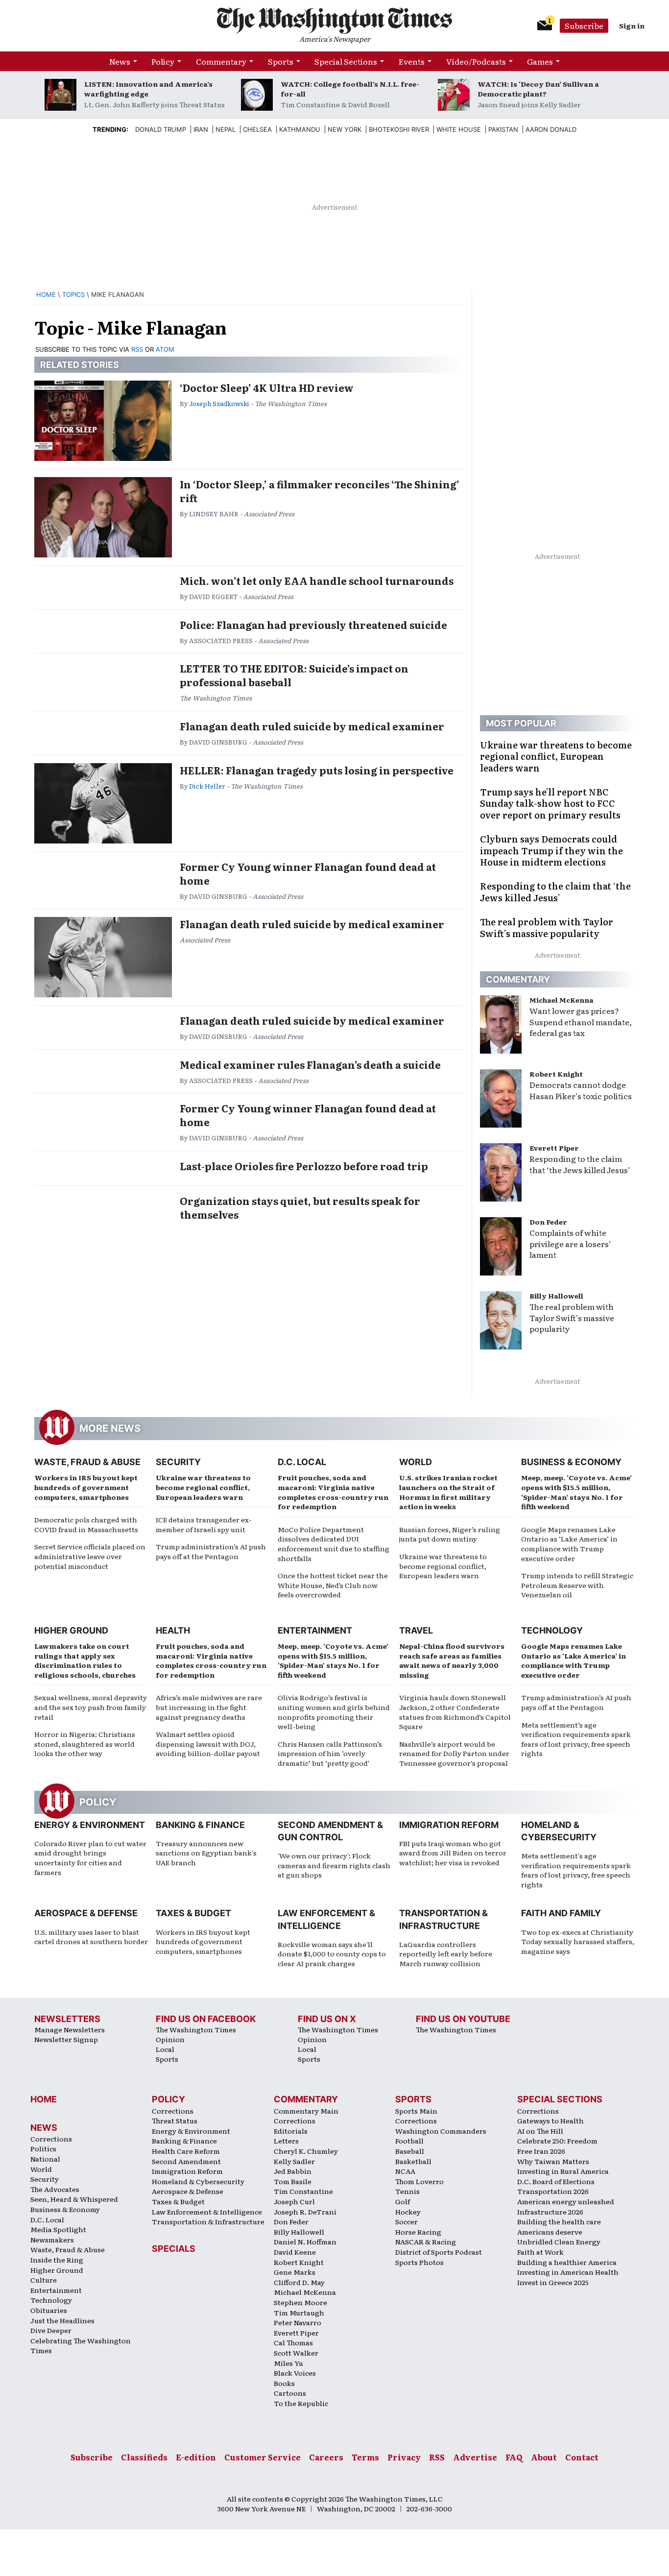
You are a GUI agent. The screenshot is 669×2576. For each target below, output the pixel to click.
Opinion (170, 2039)
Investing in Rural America (563, 2171)
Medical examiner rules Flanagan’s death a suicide (310, 1064)
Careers (326, 2457)
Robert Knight (556, 1074)
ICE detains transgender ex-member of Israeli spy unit (204, 1524)
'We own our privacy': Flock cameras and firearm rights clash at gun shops (334, 1865)
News (120, 61)
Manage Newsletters (70, 2029)
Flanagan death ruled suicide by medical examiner (312, 726)
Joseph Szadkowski (219, 403)
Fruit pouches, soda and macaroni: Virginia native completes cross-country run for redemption (333, 1492)
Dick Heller (207, 786)
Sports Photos (419, 2262)
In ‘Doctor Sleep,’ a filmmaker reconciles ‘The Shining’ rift (320, 491)
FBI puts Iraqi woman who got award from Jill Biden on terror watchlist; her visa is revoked (453, 1853)
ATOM (165, 349)
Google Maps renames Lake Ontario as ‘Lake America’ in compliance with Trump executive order (569, 1544)
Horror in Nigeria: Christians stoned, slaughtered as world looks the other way (85, 1744)
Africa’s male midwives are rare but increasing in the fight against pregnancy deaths (209, 1707)
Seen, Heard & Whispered (74, 2199)
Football (409, 2141)
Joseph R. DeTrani (305, 2212)
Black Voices (295, 2373)
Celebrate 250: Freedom (557, 2141)
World (416, 1462)
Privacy (404, 2457)
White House (459, 129)
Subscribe (584, 25)
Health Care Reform (186, 2151)
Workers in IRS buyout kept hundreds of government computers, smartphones (86, 1487)
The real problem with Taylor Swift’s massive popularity (572, 1318)
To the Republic (301, 2403)
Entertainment (315, 1630)
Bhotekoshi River (399, 129)
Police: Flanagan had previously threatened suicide (313, 625)
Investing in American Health (568, 2272)
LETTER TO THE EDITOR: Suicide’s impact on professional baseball (294, 675)
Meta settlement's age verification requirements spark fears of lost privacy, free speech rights (576, 1870)
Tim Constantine (303, 2191)
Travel (416, 1630)
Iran (201, 129)
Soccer (406, 2221)
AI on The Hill (540, 2131)
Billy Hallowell (556, 1296)
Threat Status (175, 2120)
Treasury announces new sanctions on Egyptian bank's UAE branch (206, 1853)
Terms (365, 2457)
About (544, 2457)
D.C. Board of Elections (556, 2181)
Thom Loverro (419, 2181)
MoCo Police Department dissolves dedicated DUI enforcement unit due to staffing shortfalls (334, 1544)
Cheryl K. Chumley (306, 2151)
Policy (163, 61)
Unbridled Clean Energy (559, 2241)
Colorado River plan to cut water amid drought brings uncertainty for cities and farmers (90, 1858)
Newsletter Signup (66, 2039)
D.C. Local (302, 1462)
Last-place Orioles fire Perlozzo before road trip (304, 1166)
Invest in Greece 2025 (553, 2282)
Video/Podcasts (476, 61)
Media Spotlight (58, 2229)
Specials (174, 2249)
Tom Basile (293, 2181)
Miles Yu (288, 2363)
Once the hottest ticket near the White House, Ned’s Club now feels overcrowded (333, 1585)
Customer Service (263, 2457)
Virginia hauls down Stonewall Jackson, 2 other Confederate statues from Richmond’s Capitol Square (455, 1712)
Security (178, 1462)
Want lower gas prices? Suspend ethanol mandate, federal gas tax (581, 1022)
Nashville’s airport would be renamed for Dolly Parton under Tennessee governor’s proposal (454, 1753)
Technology (552, 1630)
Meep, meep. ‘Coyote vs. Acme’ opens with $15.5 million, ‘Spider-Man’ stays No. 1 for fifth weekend (576, 1492)
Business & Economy (571, 1462)
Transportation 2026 (553, 2191)
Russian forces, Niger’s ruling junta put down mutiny (450, 1534)
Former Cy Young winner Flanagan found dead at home (308, 873)
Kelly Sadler (294, 2161)
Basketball (413, 2161)
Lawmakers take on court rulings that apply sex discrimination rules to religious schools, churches (85, 1660)
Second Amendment (186, 2161)
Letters (286, 2141)
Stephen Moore (300, 2302)
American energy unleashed (566, 2201)
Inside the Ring (57, 2260)
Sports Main (416, 2111)
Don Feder (548, 1222)
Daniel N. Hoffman (305, 2241)
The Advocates (55, 2189)
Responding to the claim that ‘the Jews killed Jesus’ (580, 1164)
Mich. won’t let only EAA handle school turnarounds (317, 580)
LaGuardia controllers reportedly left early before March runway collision (446, 1954)
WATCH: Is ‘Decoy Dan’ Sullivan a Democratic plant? (538, 89)
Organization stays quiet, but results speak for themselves (300, 1207)
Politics (43, 2148)
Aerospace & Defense (86, 1913)
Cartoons (290, 2393)
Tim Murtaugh (299, 2312)
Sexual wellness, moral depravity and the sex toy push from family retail (91, 1707)
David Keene (295, 2252)
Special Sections (346, 61)
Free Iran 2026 (541, 2151)
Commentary (221, 61)
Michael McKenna (561, 1000)
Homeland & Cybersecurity (198, 2181)
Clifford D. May (299, 2282)
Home (46, 294)
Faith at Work (540, 2252)
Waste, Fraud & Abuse (87, 1462)
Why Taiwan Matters (553, 2161)
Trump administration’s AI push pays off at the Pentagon (211, 1551)
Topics (73, 294)
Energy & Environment (90, 1825)
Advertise (475, 2457)
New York (345, 129)
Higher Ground (71, 1630)
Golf (403, 2201)
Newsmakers (52, 2239)
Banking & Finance (200, 1825)
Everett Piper (554, 1148)
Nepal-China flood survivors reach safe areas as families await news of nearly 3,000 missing (452, 1660)
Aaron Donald (551, 129)
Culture (44, 2280)
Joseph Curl (294, 2201)
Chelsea (257, 129)
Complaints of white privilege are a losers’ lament (570, 1244)
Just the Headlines (62, 2320)
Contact (582, 2457)
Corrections (51, 2139)
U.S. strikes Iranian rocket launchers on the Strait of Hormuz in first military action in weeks (448, 1492)
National (45, 2159)
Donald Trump (161, 129)
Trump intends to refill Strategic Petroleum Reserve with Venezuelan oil (577, 1585)
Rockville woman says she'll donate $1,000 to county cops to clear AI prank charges (332, 1954)
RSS (137, 349)
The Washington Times (196, 2029)
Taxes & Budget (193, 1913)
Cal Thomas (293, 2342)
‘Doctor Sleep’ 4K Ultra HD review (267, 387)
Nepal (226, 129)
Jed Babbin (293, 2171)
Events (412, 61)
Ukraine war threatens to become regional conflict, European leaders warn (203, 1487)
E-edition (196, 2457)
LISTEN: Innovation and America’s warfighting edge (148, 89)
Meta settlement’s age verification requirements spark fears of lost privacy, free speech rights (576, 1739)
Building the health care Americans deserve (559, 2227)
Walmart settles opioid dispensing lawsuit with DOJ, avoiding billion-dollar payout (208, 1744)
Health (173, 1630)
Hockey (408, 2212)
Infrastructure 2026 (550, 2212)
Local (165, 2049)
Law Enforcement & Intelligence (207, 2212)
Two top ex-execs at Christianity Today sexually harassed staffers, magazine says (578, 1941)
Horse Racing (418, 2232)
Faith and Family (561, 1913)
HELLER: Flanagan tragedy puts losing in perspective (317, 770)
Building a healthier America (567, 2262)
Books (284, 2383)
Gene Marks (295, 2272)
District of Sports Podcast (439, 2252)
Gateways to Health (550, 2120)
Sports (281, 61)
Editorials (291, 2131)
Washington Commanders (441, 2131)
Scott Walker (296, 2353)
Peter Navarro (298, 2322)
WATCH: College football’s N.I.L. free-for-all (350, 89)
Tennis (407, 2191)
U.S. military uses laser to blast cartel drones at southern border (91, 1937)
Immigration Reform (449, 1825)
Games (540, 61)
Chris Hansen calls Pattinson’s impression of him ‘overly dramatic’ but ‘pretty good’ (330, 1753)
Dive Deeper (51, 2330)
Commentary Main (306, 2111)
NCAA (405, 2171)
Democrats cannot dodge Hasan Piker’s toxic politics (581, 1090)
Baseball (410, 2151)
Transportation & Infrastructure (208, 2221)
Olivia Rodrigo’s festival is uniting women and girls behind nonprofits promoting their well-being (334, 1712)
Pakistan (503, 129)
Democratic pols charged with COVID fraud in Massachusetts (86, 1524)
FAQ (514, 2457)
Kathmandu (300, 129)
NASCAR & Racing (426, 2241)
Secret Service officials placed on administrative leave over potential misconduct (90, 1556)
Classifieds (144, 2457)
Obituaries (49, 2310)
